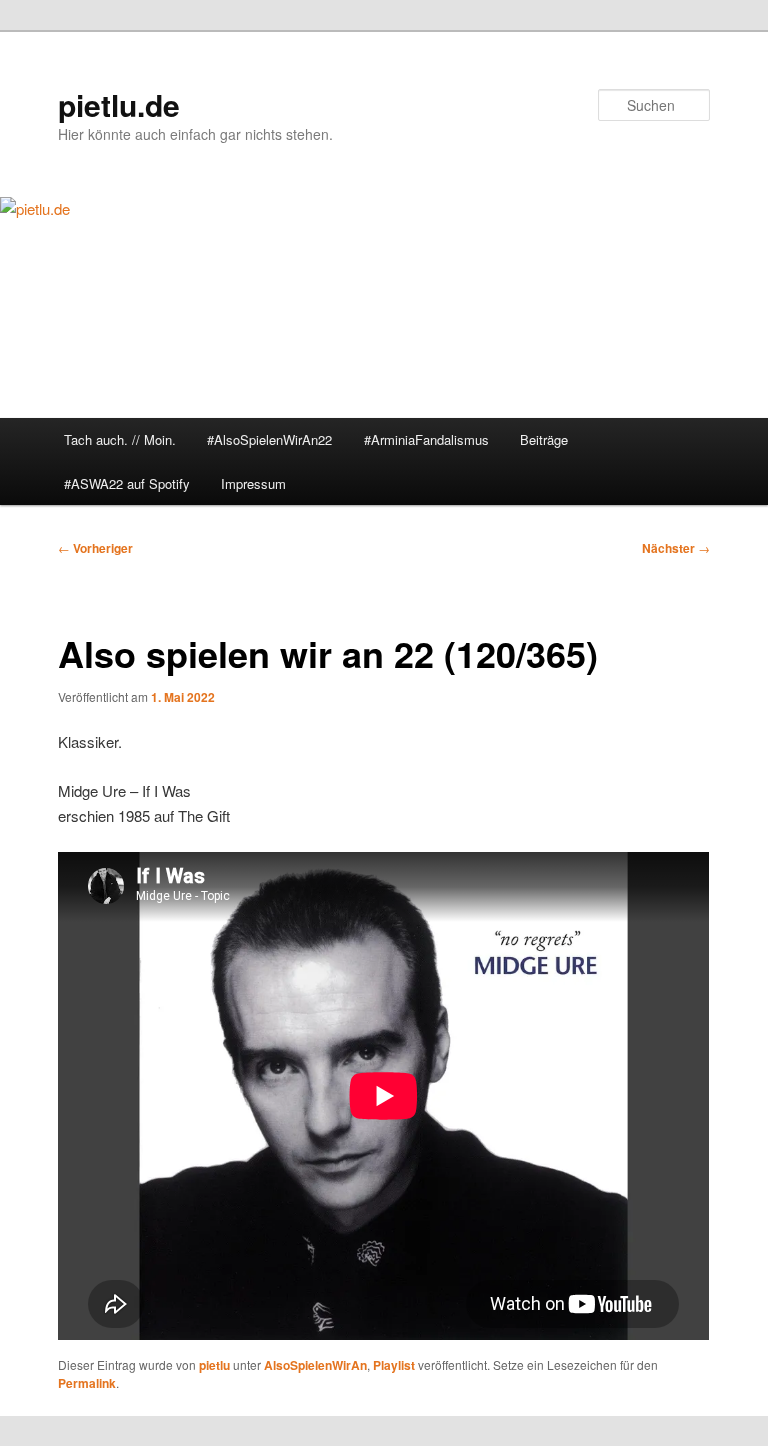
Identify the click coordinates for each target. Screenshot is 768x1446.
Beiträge (544, 439)
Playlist (394, 1365)
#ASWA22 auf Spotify (127, 483)
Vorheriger (95, 548)
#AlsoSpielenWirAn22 (269, 439)
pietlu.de (119, 104)
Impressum (253, 483)
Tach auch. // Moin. (120, 439)
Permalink (87, 1383)
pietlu (214, 1365)
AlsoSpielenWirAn (315, 1365)
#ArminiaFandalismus (426, 439)
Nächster (676, 548)
